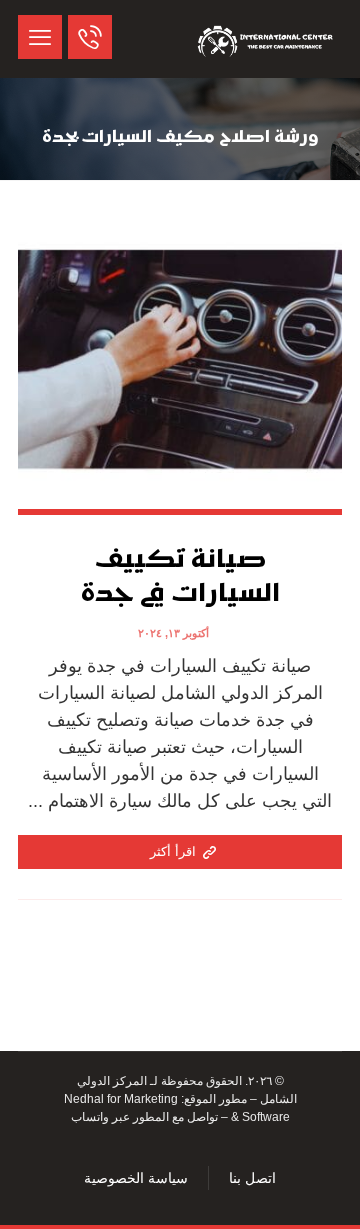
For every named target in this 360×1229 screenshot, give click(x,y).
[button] (40, 37)
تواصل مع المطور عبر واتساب (144, 1117)
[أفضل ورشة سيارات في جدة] (267, 39)
